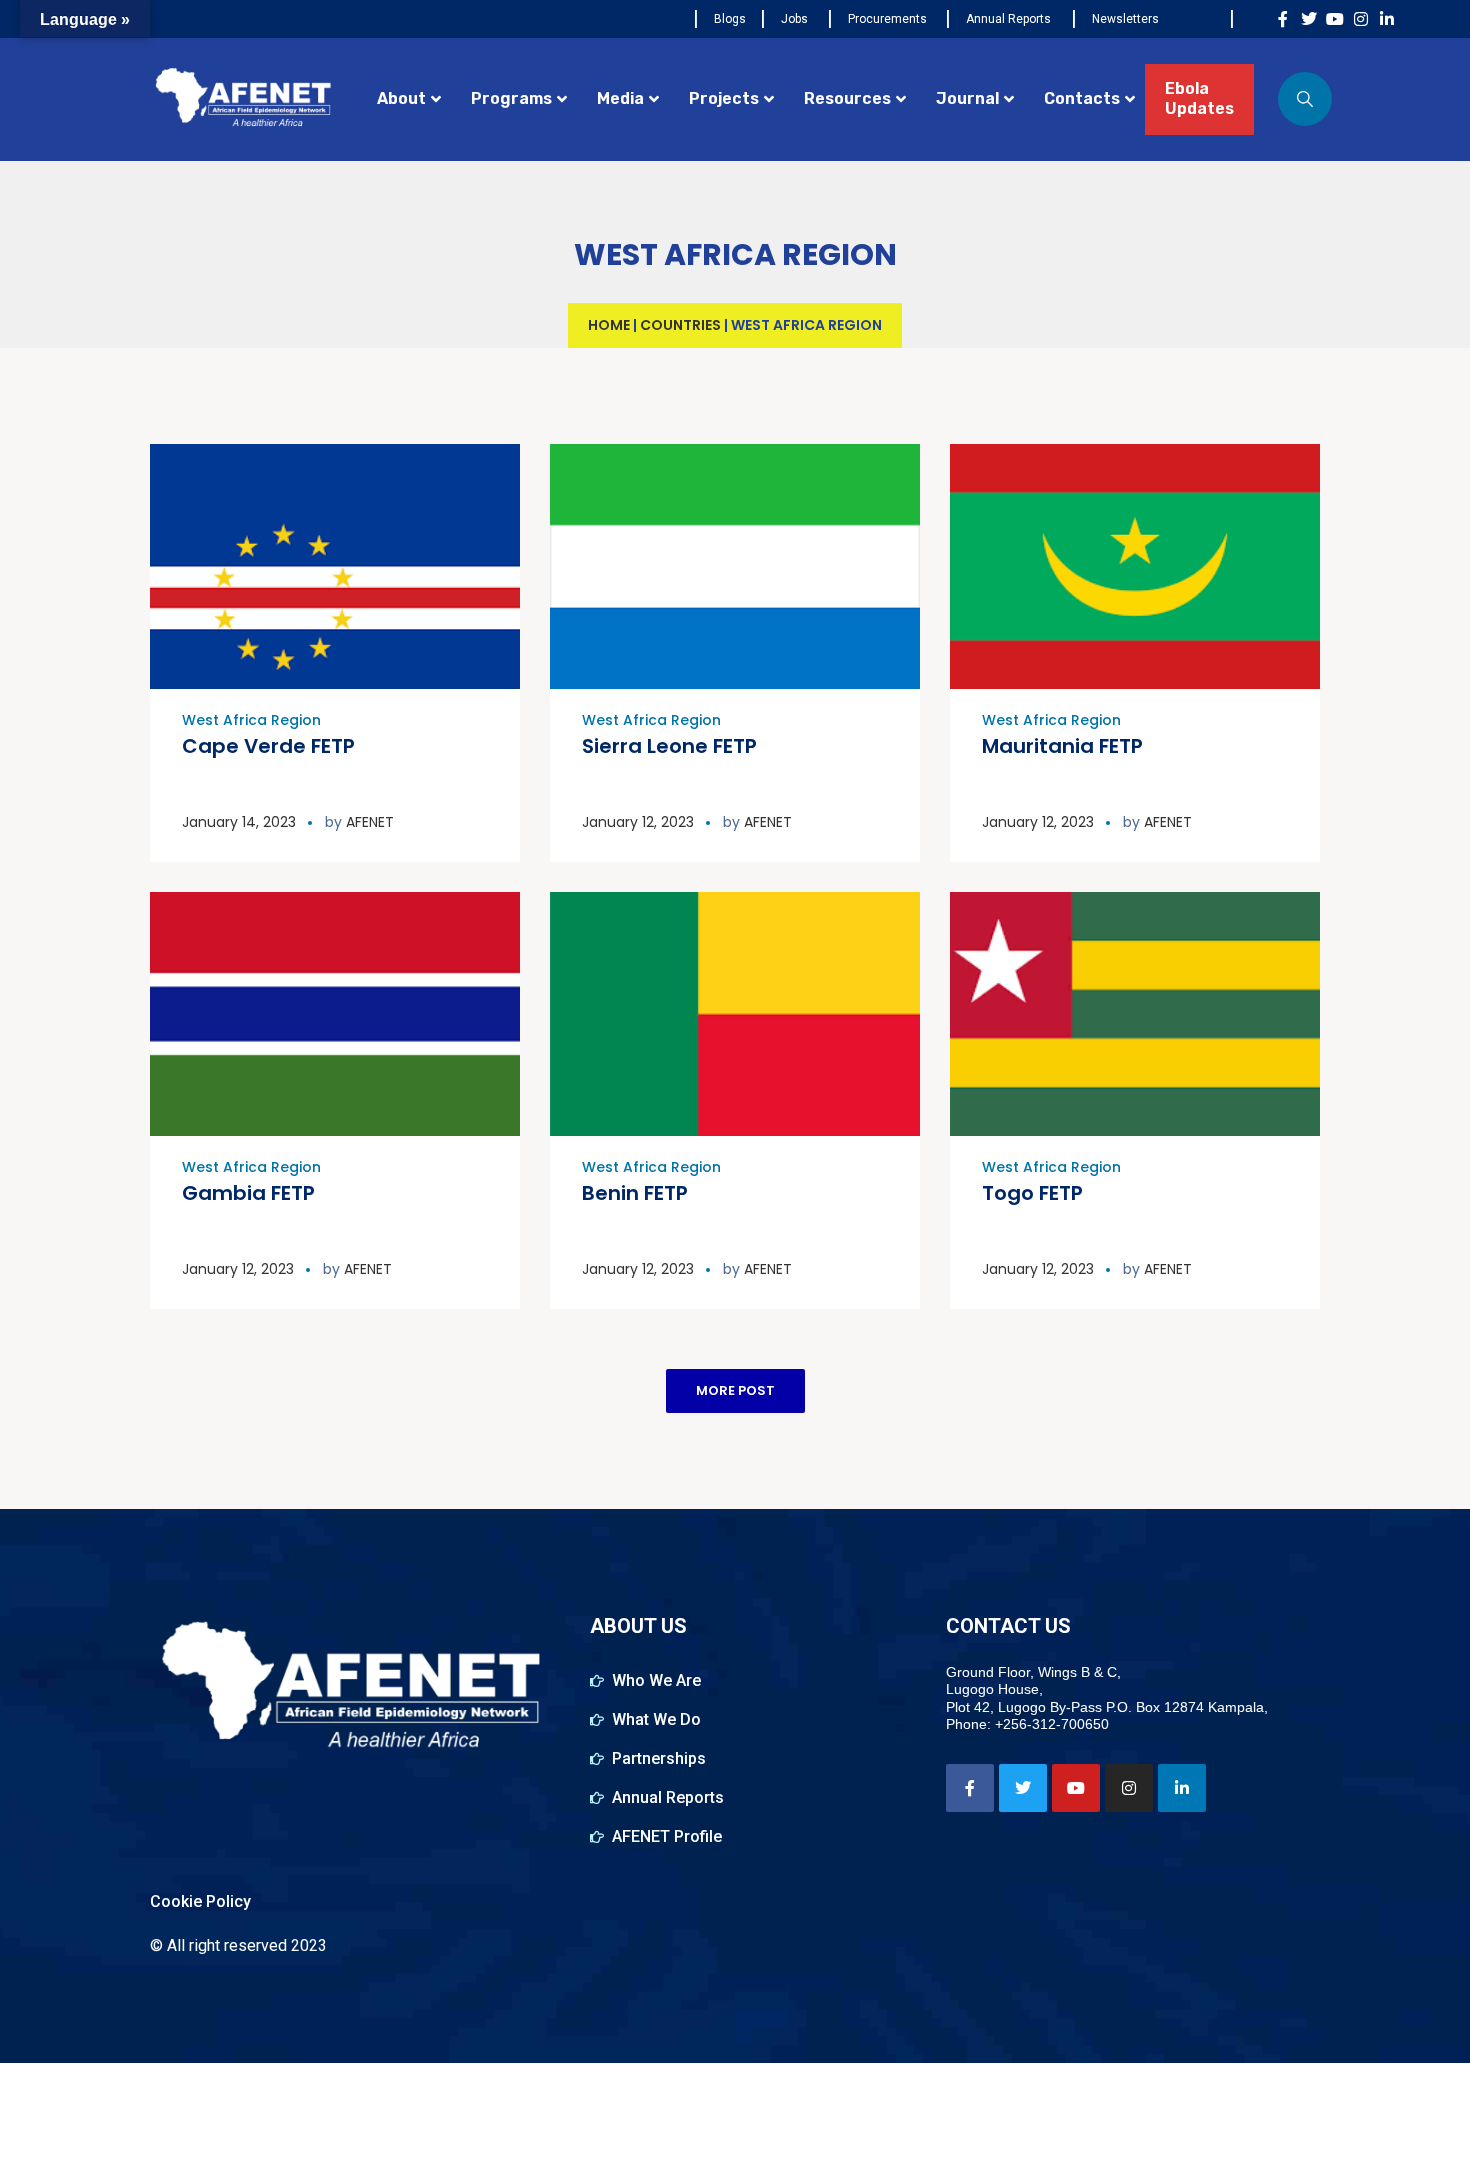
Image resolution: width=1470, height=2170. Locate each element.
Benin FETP (635, 1193)
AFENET (370, 822)
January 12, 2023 (638, 822)
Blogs (730, 19)
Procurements (887, 19)
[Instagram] (1361, 19)
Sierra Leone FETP (669, 746)
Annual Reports (1008, 19)
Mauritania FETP (1062, 746)
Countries (680, 325)
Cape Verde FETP (268, 746)
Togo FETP (1032, 1193)
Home (609, 325)
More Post (735, 1390)
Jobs (794, 19)
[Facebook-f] (1283, 19)
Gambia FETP (248, 1193)
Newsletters (1125, 19)
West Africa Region (251, 720)
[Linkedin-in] (1387, 19)
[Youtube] (1335, 19)
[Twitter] (1309, 19)
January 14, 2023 (239, 822)
